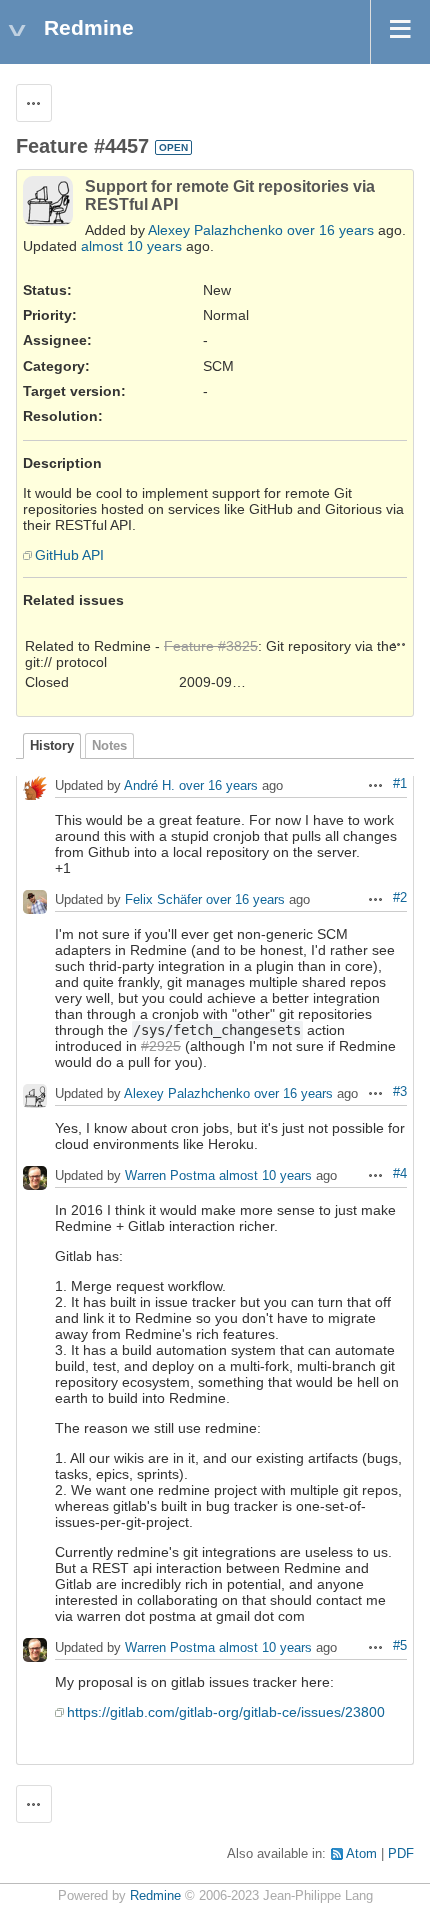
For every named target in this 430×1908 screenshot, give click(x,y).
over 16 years (330, 230)
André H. (149, 786)
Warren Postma (170, 1176)
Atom (361, 1854)
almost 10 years (131, 246)
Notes (109, 746)
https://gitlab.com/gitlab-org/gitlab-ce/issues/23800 (226, 1712)
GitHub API (69, 555)
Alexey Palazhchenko (215, 230)
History (52, 746)
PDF (401, 1854)
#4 (400, 1174)
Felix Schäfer (163, 900)
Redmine (155, 1896)
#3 (400, 1092)
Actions (399, 644)
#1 (400, 784)
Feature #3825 (211, 646)
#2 (400, 898)
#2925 (161, 1046)
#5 (400, 1646)
